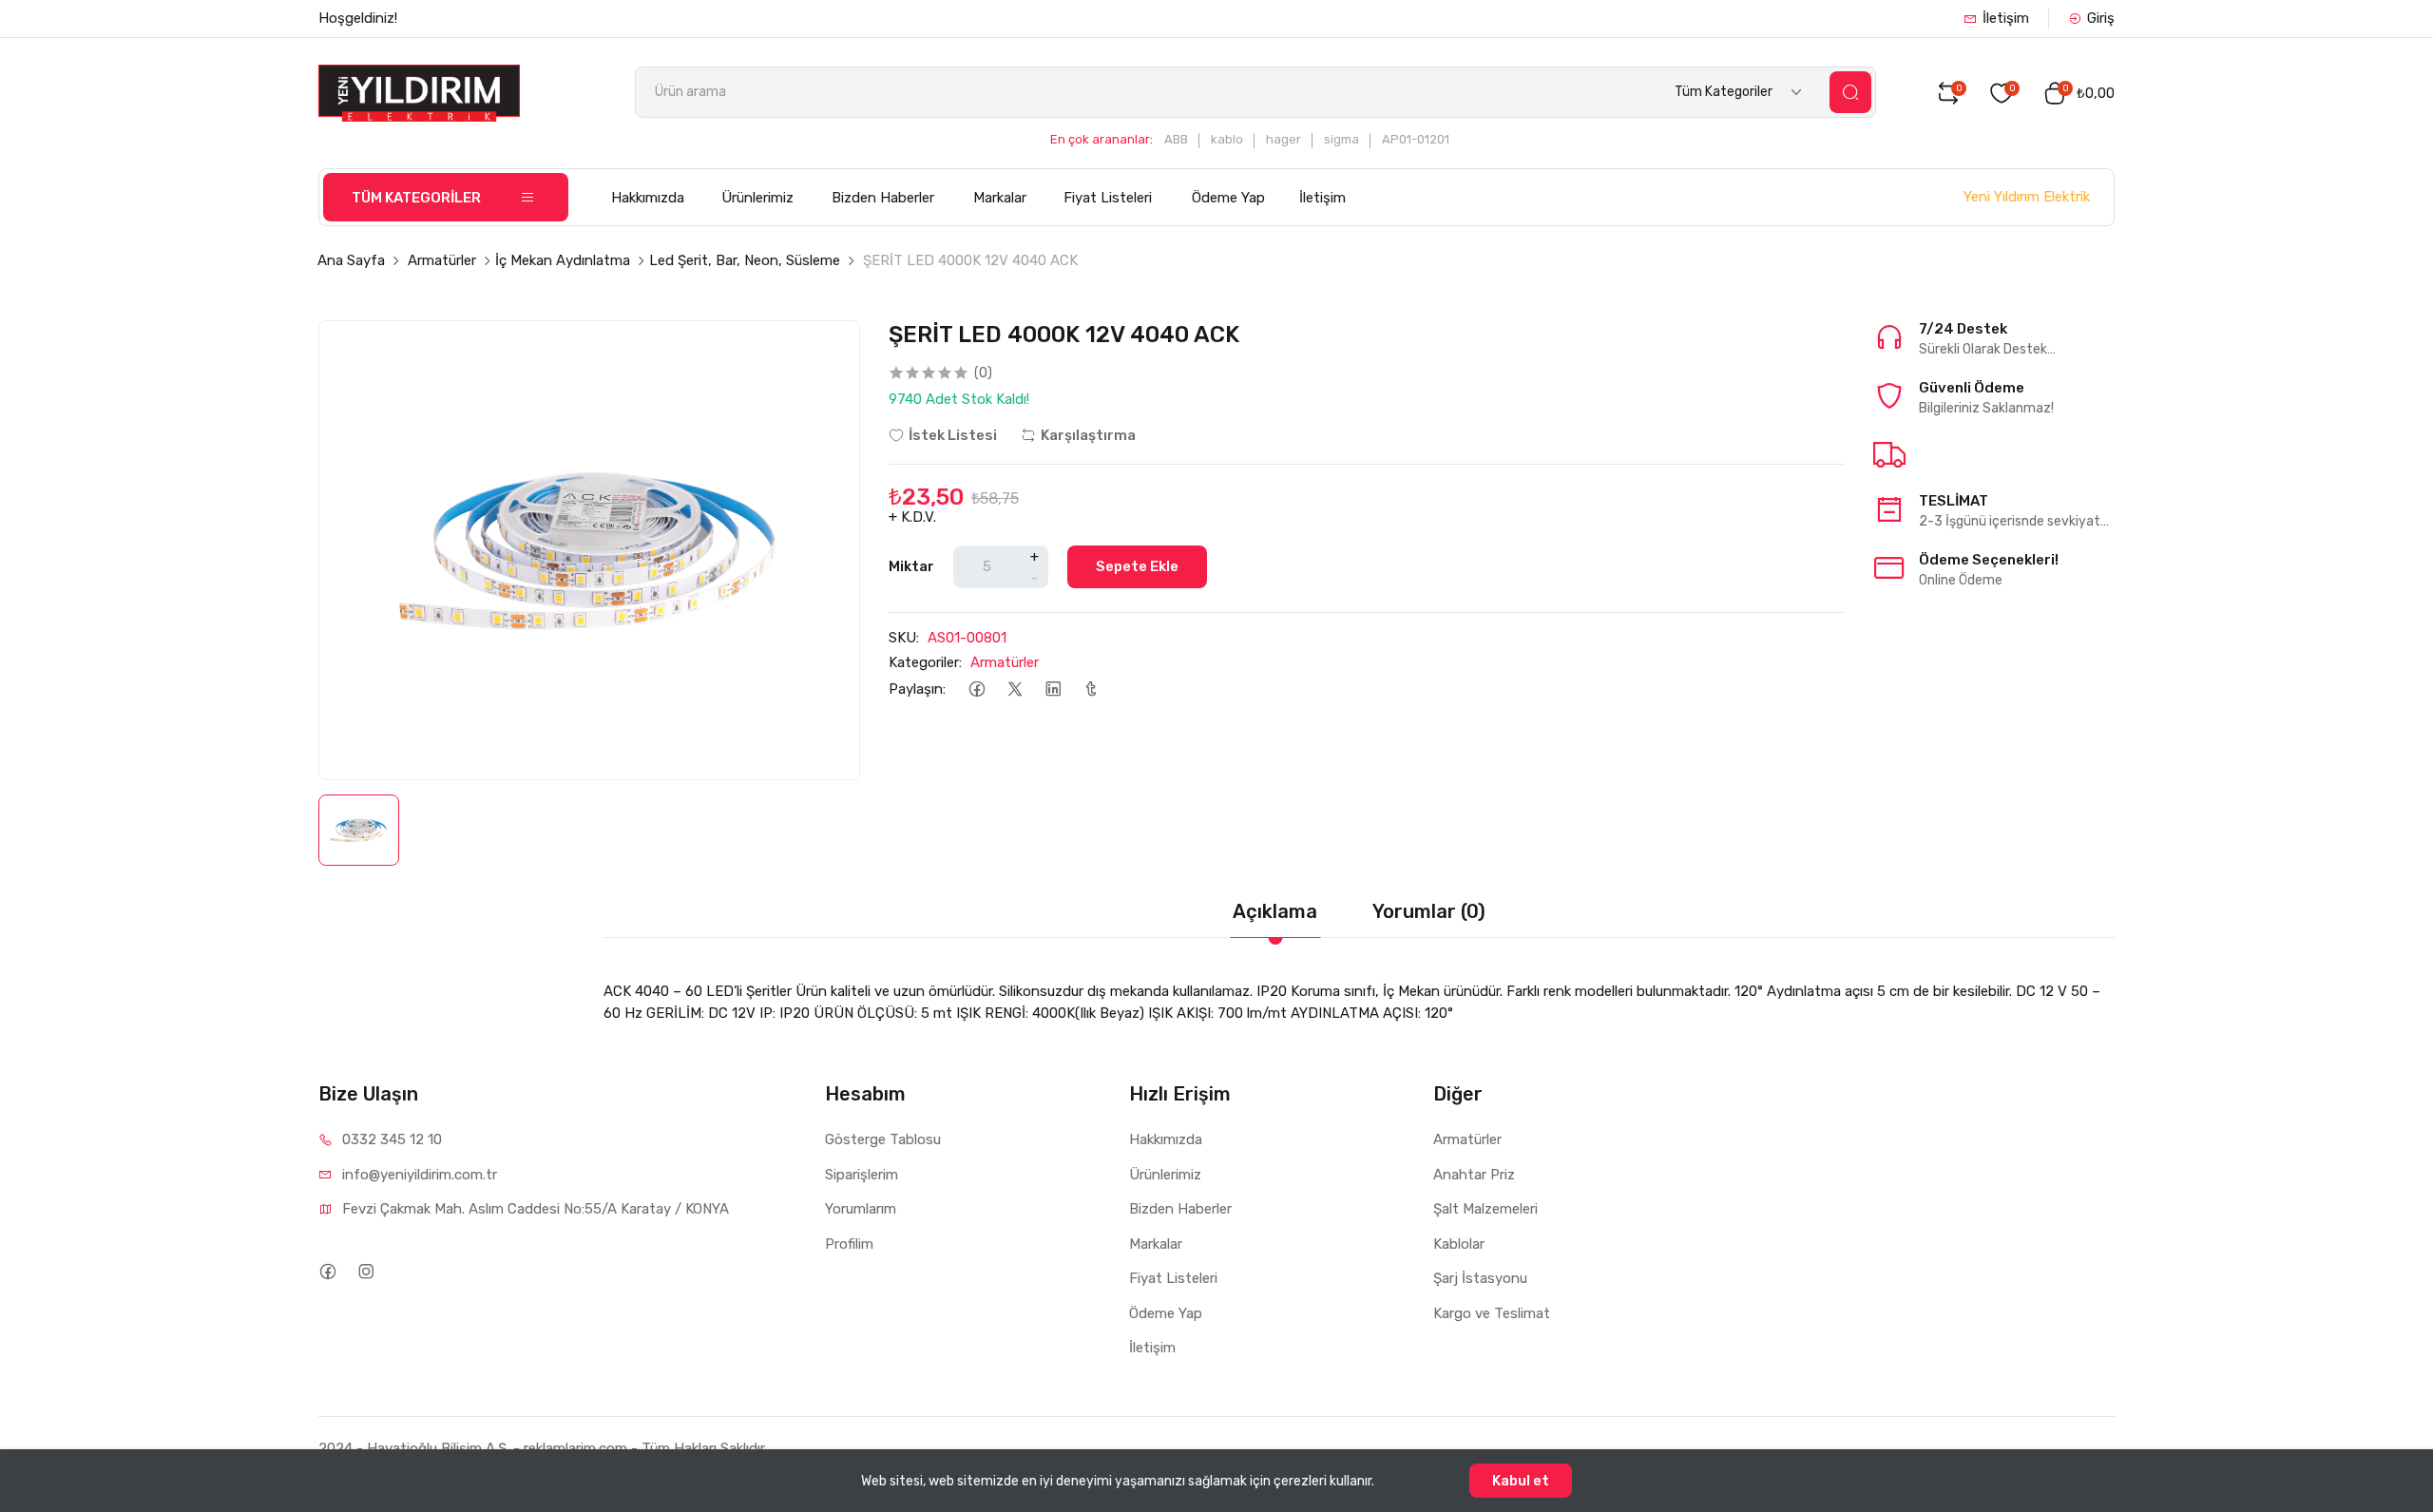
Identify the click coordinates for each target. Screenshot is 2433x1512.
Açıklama (1275, 911)
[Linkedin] (1053, 689)
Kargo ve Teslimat (1492, 1313)
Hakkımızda (648, 198)
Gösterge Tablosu (883, 1139)
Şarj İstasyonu (1480, 1278)
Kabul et (1521, 1481)
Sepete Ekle (1137, 566)
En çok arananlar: (1102, 139)
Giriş (2101, 18)
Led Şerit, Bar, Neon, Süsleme (745, 260)
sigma (1341, 139)
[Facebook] (977, 689)
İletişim (2006, 18)
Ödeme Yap (1228, 198)
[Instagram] (365, 1271)
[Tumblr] (1091, 689)
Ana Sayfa (351, 260)
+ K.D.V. (912, 517)
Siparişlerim (862, 1175)
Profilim (849, 1244)
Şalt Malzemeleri (1485, 1209)
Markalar (1000, 198)
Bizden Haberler (883, 198)
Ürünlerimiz (757, 198)
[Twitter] (1015, 689)
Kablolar (1459, 1244)
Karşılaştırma (1088, 435)
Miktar (911, 566)
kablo (1227, 139)
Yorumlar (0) (1429, 911)
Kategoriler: (925, 662)
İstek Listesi (953, 435)
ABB (1176, 139)
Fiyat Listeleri (1108, 198)
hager (1284, 139)
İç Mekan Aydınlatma (563, 260)
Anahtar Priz (1474, 1175)
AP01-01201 (1416, 139)
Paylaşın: (917, 689)
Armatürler (442, 260)
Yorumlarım (861, 1209)
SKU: (904, 638)
